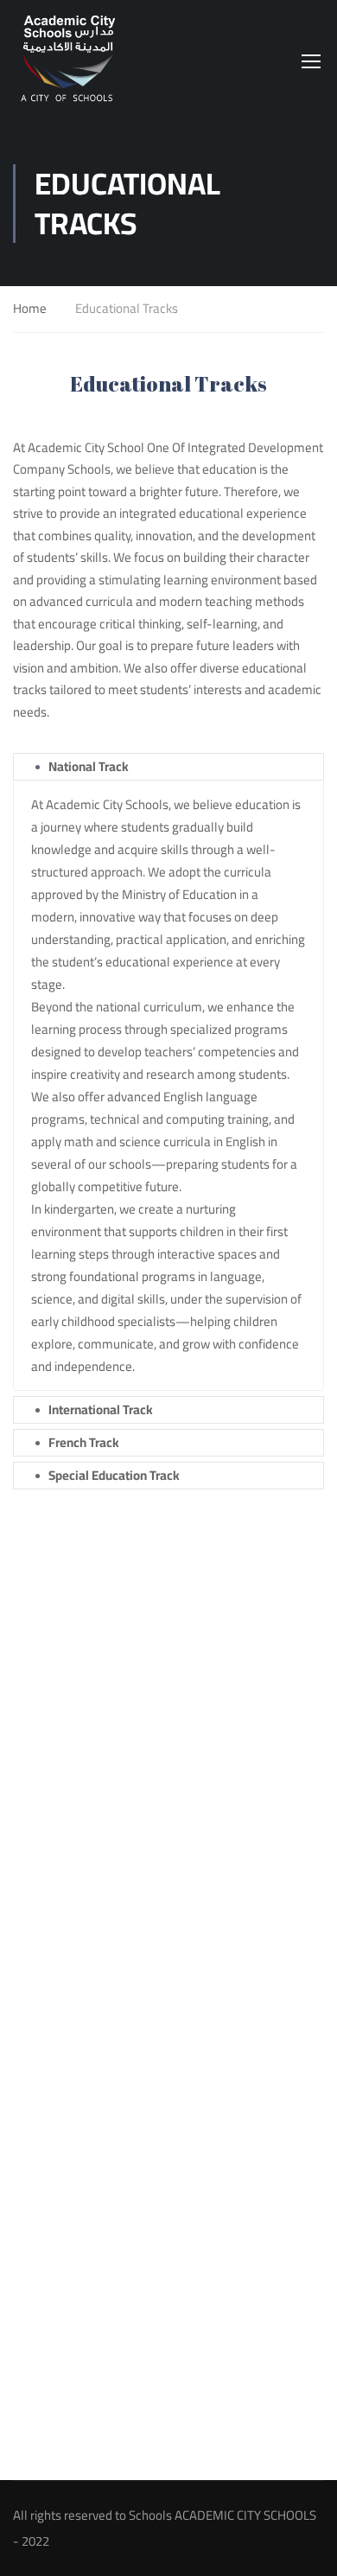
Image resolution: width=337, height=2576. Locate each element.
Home (30, 309)
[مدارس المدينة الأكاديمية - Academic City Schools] (69, 61)
